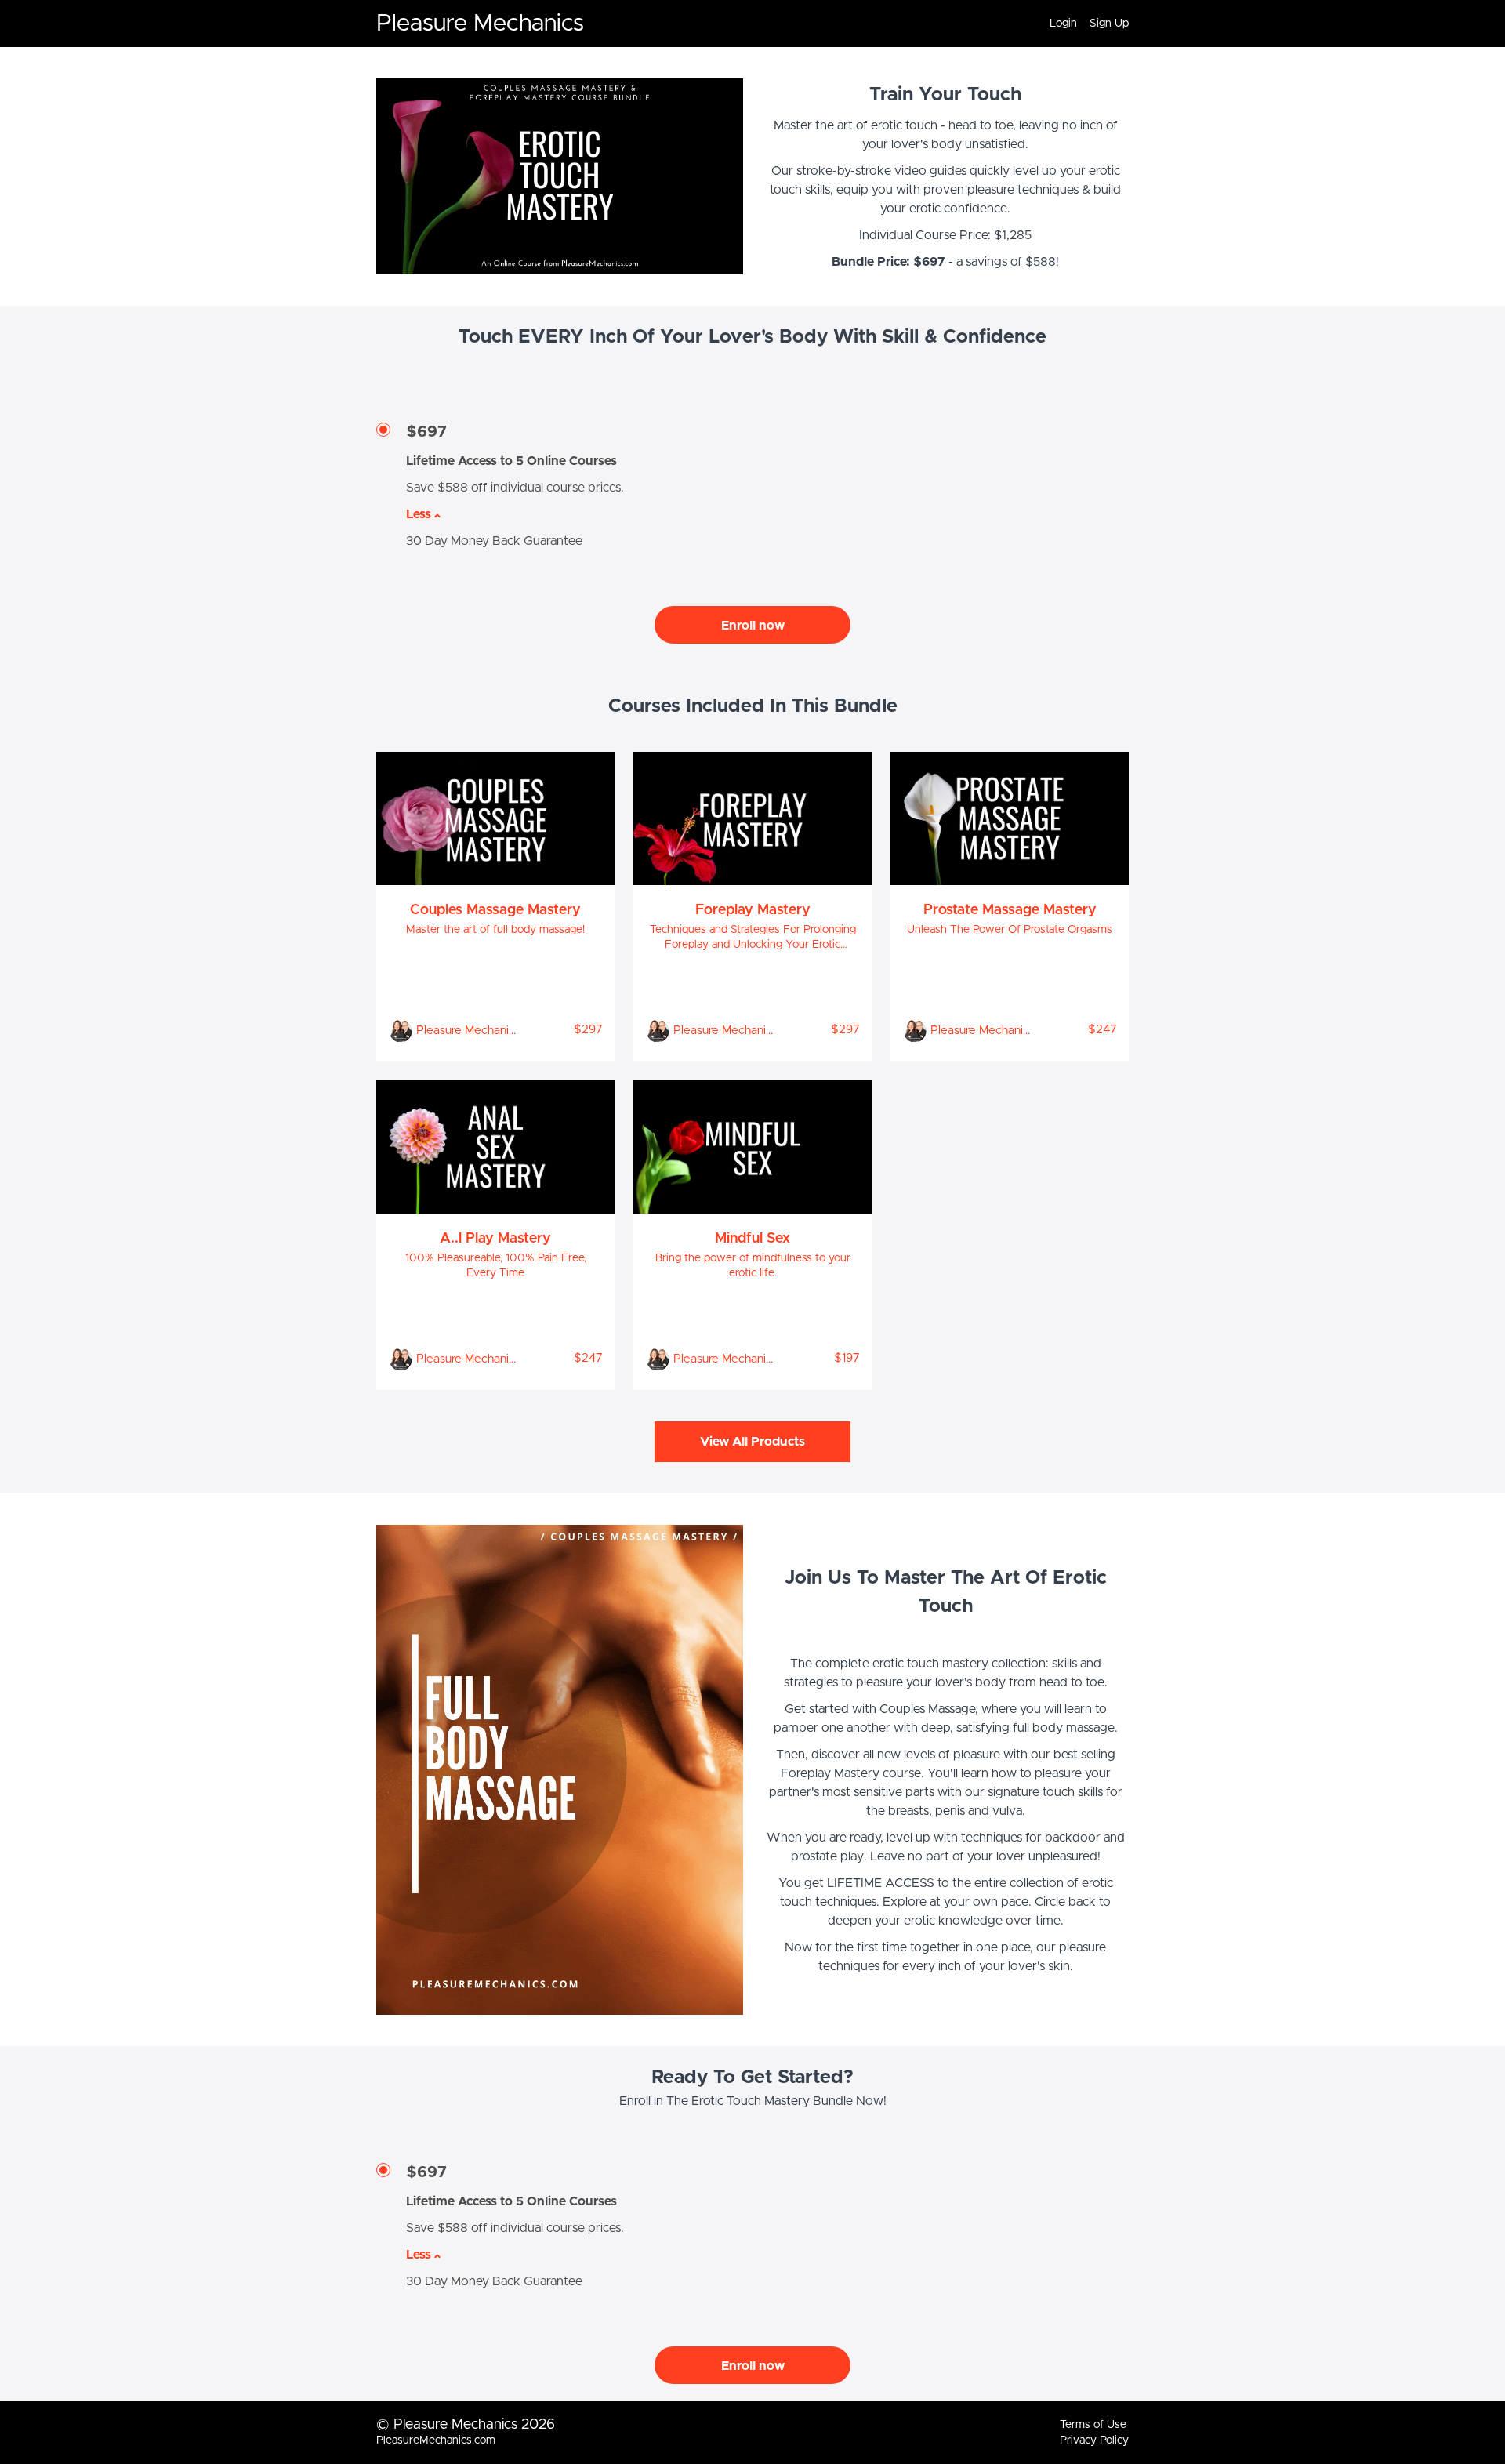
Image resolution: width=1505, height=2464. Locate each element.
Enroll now (753, 626)
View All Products (752, 1442)
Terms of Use (1093, 2425)
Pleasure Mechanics (480, 24)
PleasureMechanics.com (436, 2440)
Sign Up (1109, 24)
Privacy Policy (1094, 2440)
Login (1063, 24)
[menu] (1083, 24)
